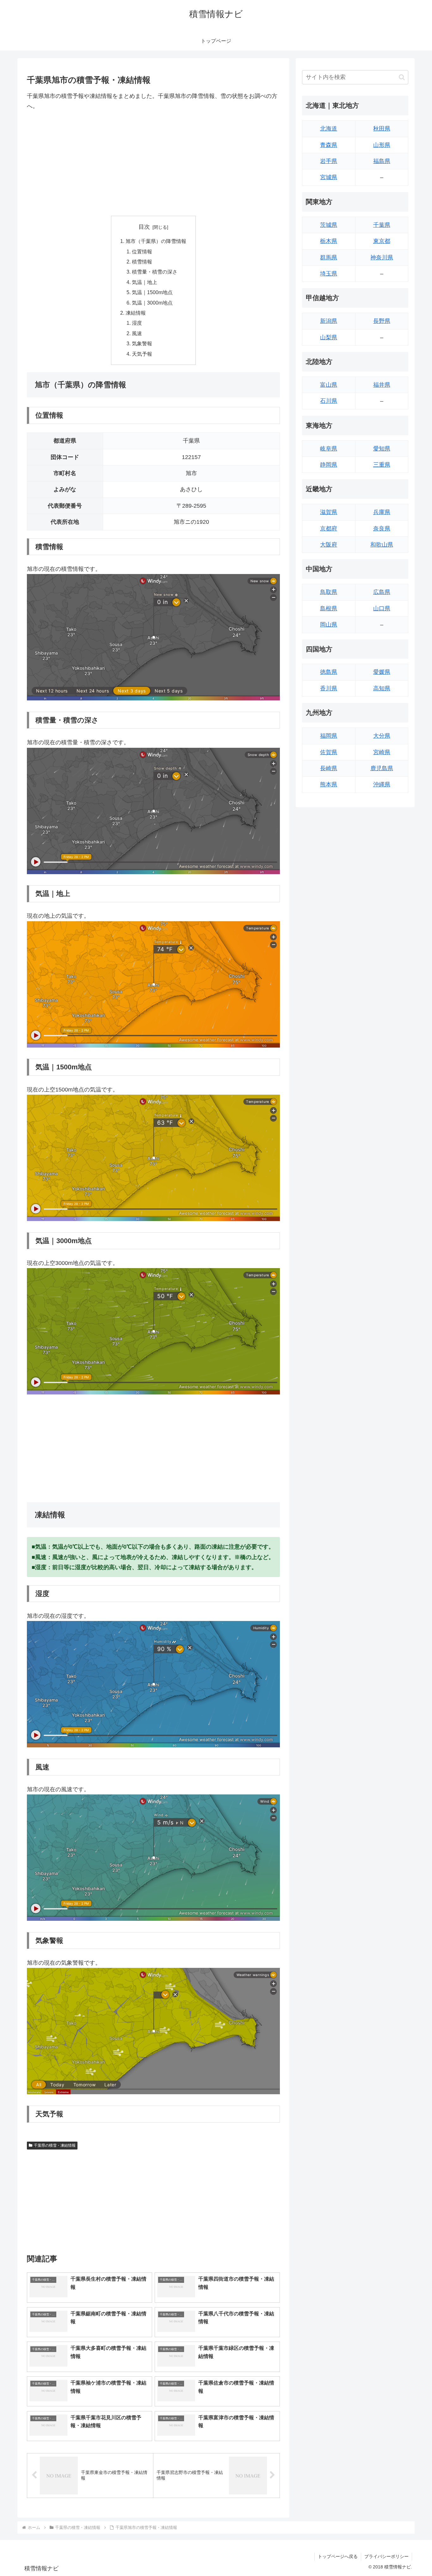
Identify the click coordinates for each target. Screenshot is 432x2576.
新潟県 (329, 321)
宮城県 (329, 177)
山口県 (382, 608)
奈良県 (382, 529)
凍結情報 (136, 313)
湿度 (137, 323)
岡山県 (329, 625)
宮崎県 (382, 752)
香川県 (329, 688)
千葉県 (382, 225)
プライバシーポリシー (386, 2556)
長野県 (382, 321)
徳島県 (329, 672)
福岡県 (329, 736)
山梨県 (329, 337)
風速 (137, 333)
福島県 (382, 161)
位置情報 (142, 251)
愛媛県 (382, 672)
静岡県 (329, 465)
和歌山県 (382, 545)
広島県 (382, 592)
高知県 (382, 688)
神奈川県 (382, 257)
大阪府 (329, 545)
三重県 (382, 465)
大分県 (382, 736)
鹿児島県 (382, 768)
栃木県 (329, 241)
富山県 (329, 385)
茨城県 (329, 225)
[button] (402, 77)
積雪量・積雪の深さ (155, 272)
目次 (144, 227)
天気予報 (142, 354)
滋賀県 (329, 512)
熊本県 (329, 784)
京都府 (329, 529)
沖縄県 (382, 784)
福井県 (382, 385)
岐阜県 (329, 449)
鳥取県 (329, 592)
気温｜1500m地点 (152, 292)
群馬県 (329, 257)
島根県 (329, 608)
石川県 (329, 401)
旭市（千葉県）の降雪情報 (156, 241)
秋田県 (382, 129)
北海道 (329, 129)
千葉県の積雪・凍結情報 (55, 2145)
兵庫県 (382, 512)
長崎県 (329, 768)
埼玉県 (329, 274)
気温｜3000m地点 (152, 303)
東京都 (382, 241)
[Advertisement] (153, 164)
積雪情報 (142, 262)
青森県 (329, 145)
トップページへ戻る (338, 2556)
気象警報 (142, 343)
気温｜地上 (145, 282)
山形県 (382, 145)
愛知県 (382, 449)
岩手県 (329, 161)
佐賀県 (329, 752)
